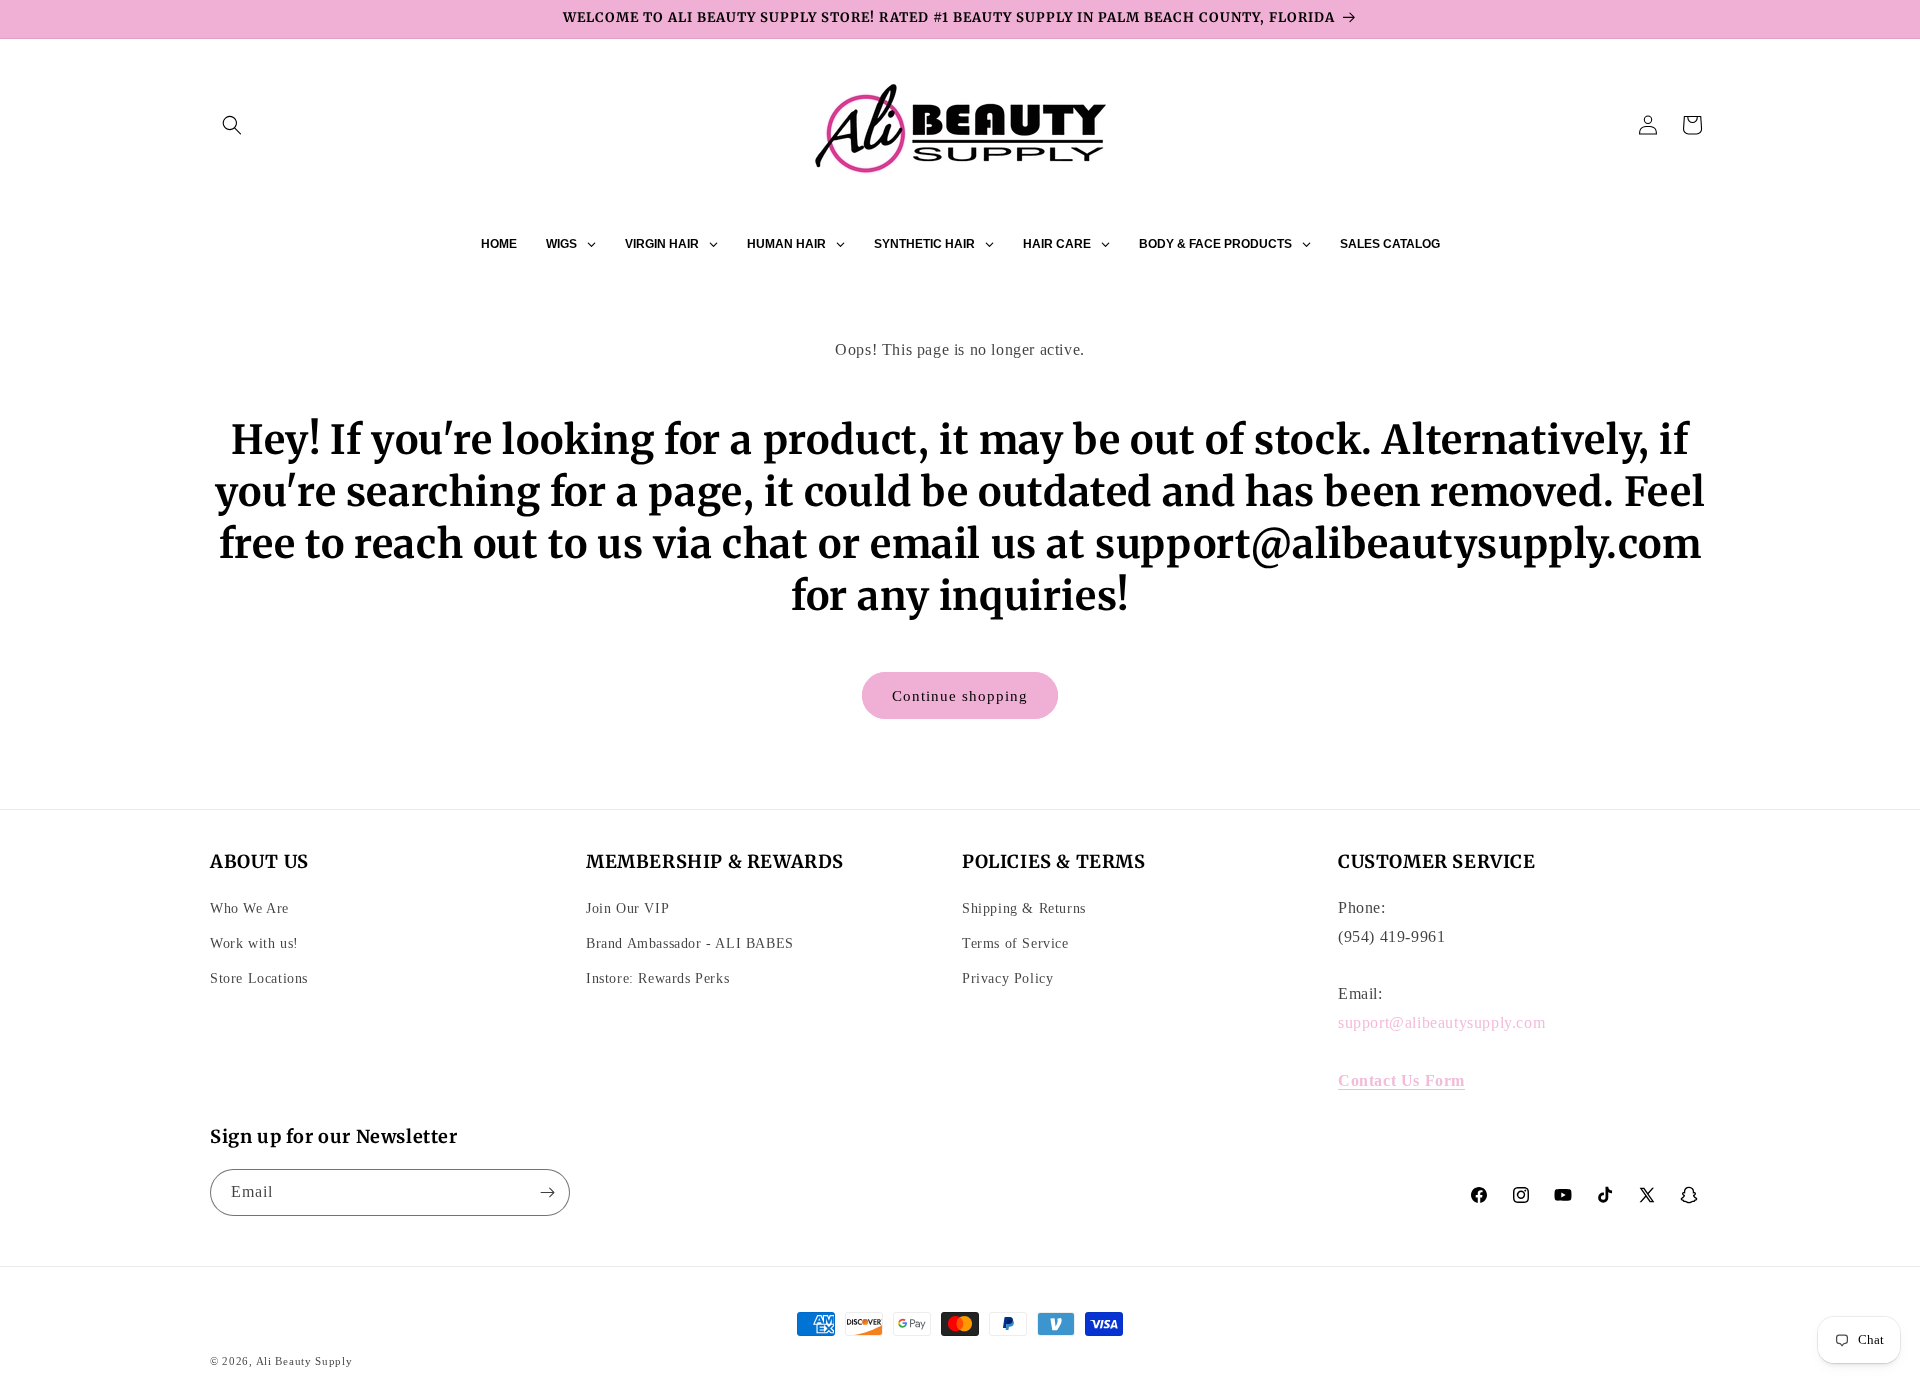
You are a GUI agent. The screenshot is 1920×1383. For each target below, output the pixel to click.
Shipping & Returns (1024, 908)
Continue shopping (960, 696)
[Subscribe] (547, 1192)
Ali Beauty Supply (304, 1361)
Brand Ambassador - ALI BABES (690, 943)
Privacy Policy (1007, 978)
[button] (232, 125)
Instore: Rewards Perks (657, 978)
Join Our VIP (627, 908)
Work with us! (254, 943)
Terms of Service (1015, 943)
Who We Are (249, 908)
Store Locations (259, 978)
